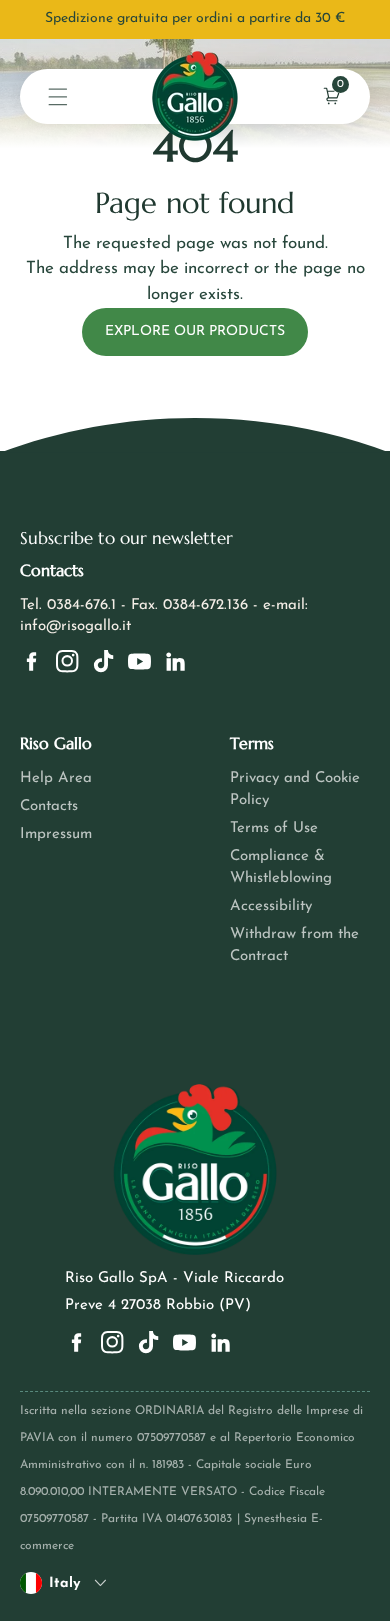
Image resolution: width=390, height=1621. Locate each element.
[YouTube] (139, 661)
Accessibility (271, 906)
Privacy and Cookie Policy (295, 789)
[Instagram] (67, 661)
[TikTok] (103, 661)
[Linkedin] (175, 661)
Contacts (49, 806)
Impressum (56, 834)
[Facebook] (31, 661)
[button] (58, 96)
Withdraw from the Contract (294, 945)
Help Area (56, 778)
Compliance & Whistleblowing (281, 867)
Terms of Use (274, 828)
